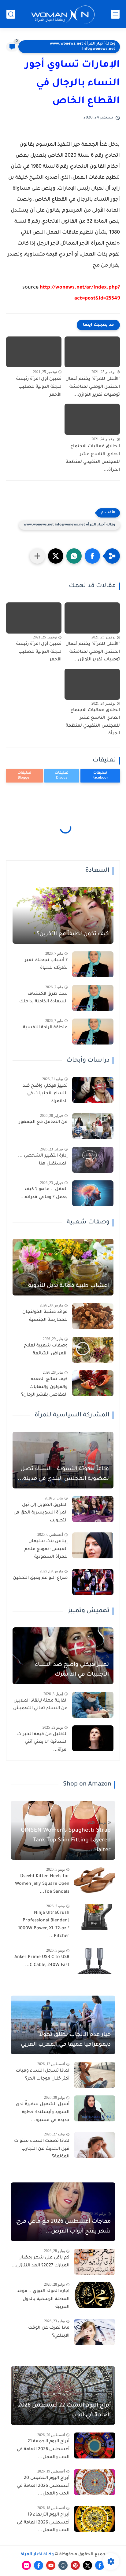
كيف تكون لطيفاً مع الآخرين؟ (73, 934)
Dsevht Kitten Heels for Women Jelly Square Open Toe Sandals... (42, 1884)
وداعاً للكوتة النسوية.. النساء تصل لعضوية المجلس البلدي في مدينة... (63, 1474)
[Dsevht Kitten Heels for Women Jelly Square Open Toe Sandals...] (95, 1880)
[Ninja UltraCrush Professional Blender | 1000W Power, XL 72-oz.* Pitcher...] (95, 1917)
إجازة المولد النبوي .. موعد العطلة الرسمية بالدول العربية (43, 2299)
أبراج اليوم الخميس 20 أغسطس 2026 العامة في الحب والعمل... (43, 2486)
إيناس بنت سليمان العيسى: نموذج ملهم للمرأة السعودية (46, 1549)
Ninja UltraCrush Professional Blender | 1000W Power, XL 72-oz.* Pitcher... (44, 1925)
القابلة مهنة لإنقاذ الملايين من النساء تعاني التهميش (40, 1705)
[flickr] (26, 2565)
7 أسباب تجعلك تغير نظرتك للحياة (46, 965)
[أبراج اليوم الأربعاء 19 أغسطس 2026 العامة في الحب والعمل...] (95, 2519)
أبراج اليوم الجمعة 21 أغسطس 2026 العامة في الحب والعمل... (43, 2449)
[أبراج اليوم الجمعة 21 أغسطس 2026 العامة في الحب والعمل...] (95, 2445)
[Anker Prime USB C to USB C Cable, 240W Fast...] (95, 1961)
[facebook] (100, 2565)
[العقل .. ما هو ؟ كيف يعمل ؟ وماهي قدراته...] (93, 1193)
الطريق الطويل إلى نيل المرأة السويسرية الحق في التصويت (41, 1513)
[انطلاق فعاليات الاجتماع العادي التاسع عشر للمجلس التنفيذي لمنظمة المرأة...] (92, 419)
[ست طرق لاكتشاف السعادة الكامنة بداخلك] (93, 998)
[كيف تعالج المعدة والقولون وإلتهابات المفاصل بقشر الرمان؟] (93, 1383)
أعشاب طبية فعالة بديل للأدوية (69, 1286)
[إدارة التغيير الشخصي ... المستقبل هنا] (93, 1160)
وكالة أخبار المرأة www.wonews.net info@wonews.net (83, 47)
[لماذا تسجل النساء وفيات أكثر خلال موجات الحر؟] (95, 2075)
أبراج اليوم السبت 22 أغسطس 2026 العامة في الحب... (64, 2411)
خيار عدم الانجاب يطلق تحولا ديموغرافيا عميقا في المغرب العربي (66, 2040)
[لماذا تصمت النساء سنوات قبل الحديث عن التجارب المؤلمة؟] (95, 2145)
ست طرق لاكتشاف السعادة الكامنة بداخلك (43, 998)
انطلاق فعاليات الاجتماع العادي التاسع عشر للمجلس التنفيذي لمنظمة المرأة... (93, 458)
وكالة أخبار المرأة (37, 2555)
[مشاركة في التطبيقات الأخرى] (37, 556)
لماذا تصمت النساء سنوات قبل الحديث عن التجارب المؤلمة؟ (42, 2149)
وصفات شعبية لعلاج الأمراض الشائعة (46, 1350)
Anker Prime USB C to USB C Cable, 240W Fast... (42, 1961)
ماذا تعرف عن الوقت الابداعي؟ (49, 2332)
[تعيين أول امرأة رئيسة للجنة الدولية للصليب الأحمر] (34, 352)
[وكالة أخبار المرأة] (63, 14)
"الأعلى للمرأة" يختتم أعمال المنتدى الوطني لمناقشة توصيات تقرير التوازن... (93, 387)
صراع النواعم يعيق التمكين (40, 1578)
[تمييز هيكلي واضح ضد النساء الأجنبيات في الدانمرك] (93, 1090)
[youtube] (51, 2565)
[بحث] (11, 14)
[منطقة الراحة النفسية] (93, 1032)
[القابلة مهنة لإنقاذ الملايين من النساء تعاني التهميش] (93, 1705)
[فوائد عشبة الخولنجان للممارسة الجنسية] (93, 1316)
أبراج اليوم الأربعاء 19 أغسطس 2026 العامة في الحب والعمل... (43, 2523)
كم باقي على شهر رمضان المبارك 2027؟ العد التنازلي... (41, 2262)
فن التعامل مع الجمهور (43, 1122)
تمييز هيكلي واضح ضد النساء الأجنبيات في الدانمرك (45, 1094)
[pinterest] (75, 2565)
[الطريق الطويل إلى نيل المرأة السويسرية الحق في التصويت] (93, 1509)
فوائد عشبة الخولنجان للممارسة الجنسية (45, 1316)
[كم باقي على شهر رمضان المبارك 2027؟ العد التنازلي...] (95, 2262)
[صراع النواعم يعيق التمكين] (93, 1582)
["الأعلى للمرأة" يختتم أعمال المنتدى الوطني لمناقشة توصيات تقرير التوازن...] (92, 352)
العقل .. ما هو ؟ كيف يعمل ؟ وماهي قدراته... (44, 1194)
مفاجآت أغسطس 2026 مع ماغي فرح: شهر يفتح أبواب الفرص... (63, 2227)
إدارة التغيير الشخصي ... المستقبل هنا (43, 1160)
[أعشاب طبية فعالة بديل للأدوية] (63, 1267)
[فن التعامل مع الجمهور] (93, 1126)
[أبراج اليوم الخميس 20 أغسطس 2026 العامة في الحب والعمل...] (95, 2482)
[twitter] (87, 2565)
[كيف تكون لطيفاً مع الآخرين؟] (63, 915)
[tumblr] (63, 2565)
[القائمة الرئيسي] (115, 14)
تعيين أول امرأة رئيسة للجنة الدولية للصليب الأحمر (39, 387)
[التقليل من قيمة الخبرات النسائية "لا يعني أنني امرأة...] (93, 1738)
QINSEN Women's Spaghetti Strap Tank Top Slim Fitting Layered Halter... (66, 1840)
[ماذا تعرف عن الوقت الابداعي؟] (95, 2332)
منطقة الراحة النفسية (45, 1028)
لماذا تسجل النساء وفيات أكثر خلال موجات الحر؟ (43, 2075)
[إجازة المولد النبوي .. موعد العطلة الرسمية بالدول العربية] (95, 2295)
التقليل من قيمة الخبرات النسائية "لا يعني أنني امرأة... (42, 1742)
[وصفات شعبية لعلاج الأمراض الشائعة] (93, 1350)
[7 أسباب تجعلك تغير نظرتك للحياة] (93, 964)
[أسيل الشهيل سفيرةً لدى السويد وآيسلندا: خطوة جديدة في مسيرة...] (95, 2108)
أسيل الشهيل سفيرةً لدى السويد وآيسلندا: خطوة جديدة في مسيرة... (43, 2112)
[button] (92, 556)
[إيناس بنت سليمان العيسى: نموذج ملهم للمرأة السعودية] (93, 1545)
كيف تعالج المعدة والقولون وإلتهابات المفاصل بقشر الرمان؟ (44, 1387)
